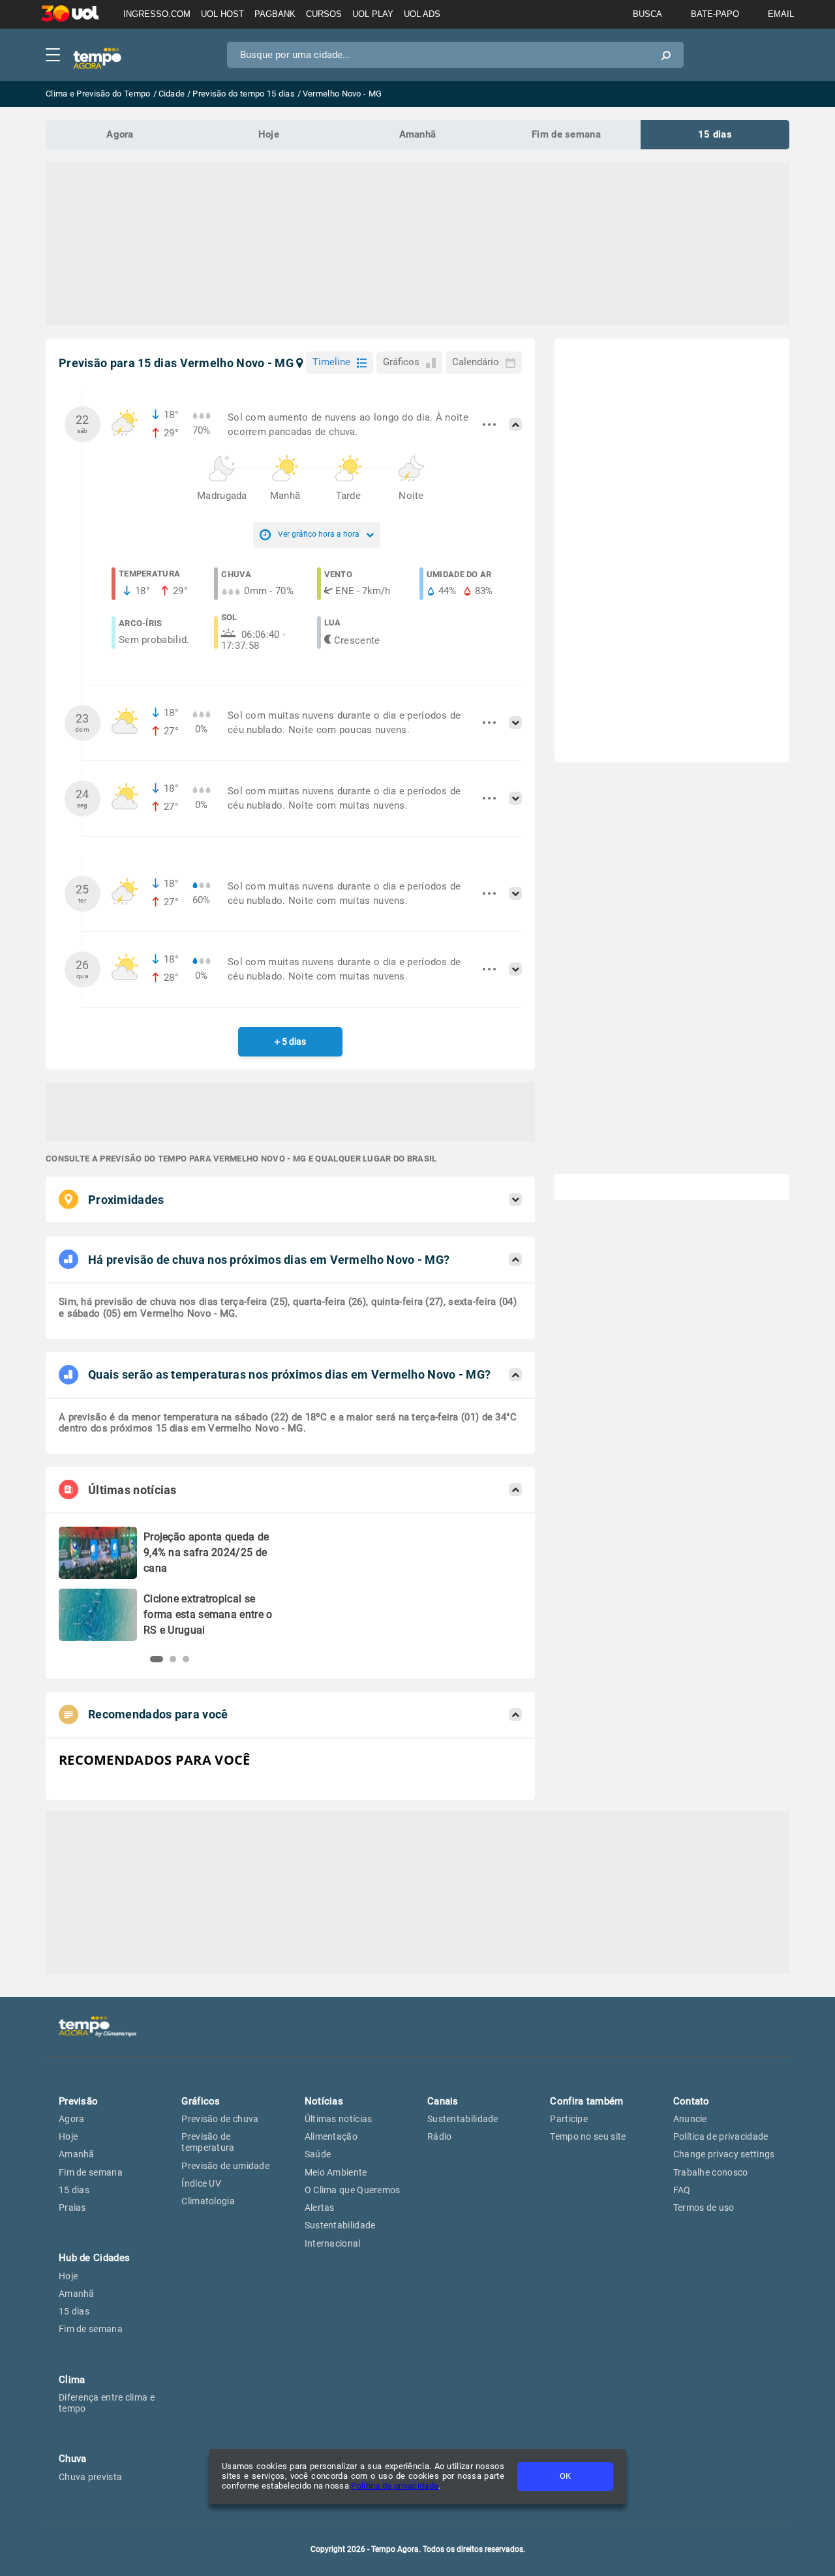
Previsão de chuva (220, 2119)
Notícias (324, 2101)
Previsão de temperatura (208, 2142)
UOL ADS (422, 14)
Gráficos (401, 362)
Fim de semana (566, 134)
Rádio (440, 2136)
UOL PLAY (373, 14)
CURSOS (324, 14)
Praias (72, 2208)
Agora (120, 134)
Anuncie (690, 2119)
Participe (569, 2119)
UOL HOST (222, 14)
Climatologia (208, 2201)
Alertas (320, 2208)
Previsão (78, 2101)
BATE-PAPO (715, 14)
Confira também (586, 2101)
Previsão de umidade (225, 2166)
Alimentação (331, 2136)
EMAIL (781, 14)
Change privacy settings (724, 2154)
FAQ (682, 2190)
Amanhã (418, 134)
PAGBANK (275, 14)
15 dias (715, 134)
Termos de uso (704, 2208)
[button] (157, 1659)
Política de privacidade (395, 2486)
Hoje (269, 134)
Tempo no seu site (588, 2136)
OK (565, 2476)
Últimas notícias (339, 2119)
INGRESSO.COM (157, 14)
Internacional (333, 2243)
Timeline (331, 362)
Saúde (318, 2154)
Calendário (476, 362)
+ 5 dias (290, 1041)
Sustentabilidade (340, 2225)
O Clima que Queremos (353, 2190)
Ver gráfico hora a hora (319, 534)
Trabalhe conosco (711, 2172)
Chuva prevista (90, 2477)
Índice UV (201, 2183)
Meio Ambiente (336, 2172)
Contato (691, 2101)
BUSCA (647, 14)
